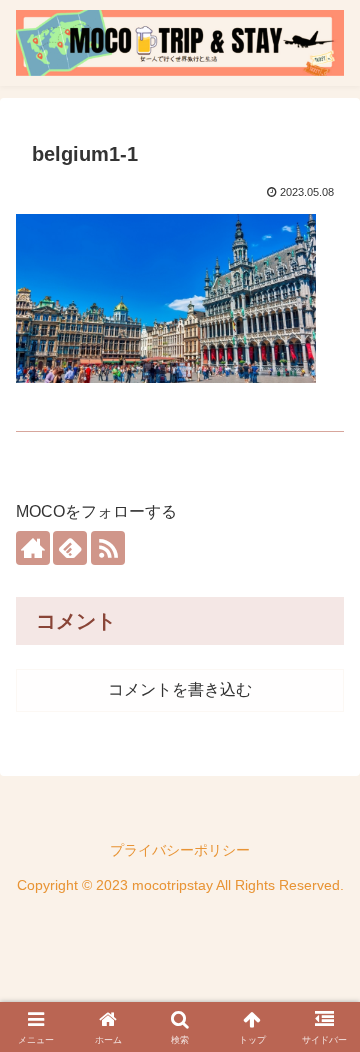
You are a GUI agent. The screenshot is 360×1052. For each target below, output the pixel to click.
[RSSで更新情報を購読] (108, 548)
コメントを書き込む (180, 689)
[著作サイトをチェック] (33, 548)
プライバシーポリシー (180, 850)
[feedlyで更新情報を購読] (70, 548)
